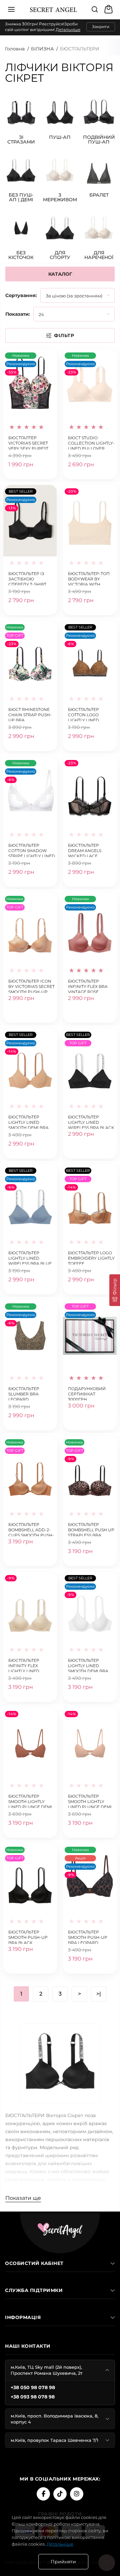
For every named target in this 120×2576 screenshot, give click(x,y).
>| (99, 1994)
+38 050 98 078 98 (33, 2387)
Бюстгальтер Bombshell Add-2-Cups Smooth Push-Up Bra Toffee (31, 1529)
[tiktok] (60, 2494)
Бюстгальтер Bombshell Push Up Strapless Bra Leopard (91, 1529)
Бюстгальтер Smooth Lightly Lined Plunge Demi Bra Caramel (30, 1801)
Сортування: (21, 295)
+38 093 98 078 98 (33, 2397)
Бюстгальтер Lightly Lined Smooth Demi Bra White (88, 1665)
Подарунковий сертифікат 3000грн (87, 1393)
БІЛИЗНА (42, 49)
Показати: (18, 314)
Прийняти (63, 2562)
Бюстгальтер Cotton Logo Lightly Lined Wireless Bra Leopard (83, 714)
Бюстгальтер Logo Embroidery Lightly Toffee (91, 1257)
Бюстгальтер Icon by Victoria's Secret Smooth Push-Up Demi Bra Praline (31, 986)
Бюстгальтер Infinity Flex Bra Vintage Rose (88, 986)
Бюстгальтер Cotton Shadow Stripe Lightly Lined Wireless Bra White (32, 850)
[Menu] (11, 9)
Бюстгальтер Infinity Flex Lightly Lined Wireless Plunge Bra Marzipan (28, 1665)
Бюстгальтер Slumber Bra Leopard (24, 1393)
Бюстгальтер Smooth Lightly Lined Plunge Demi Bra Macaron (90, 1801)
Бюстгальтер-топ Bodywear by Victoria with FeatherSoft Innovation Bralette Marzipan (90, 578)
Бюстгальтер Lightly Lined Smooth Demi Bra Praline (28, 1122)
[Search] (95, 9)
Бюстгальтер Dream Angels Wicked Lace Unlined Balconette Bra (87, 850)
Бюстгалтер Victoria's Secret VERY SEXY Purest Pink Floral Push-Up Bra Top (30, 442)
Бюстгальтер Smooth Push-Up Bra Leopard (88, 1937)
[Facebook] (43, 2494)
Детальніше (68, 30)
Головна (15, 49)
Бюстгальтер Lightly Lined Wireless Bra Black (91, 1122)
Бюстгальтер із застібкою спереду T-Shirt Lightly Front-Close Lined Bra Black (27, 578)
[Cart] (109, 9)
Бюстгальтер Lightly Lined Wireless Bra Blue (30, 1257)
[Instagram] (77, 2494)
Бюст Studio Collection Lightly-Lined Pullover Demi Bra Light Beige (91, 442)
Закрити (101, 27)
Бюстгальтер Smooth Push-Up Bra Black (28, 1937)
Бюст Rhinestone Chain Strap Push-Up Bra (30, 714)
